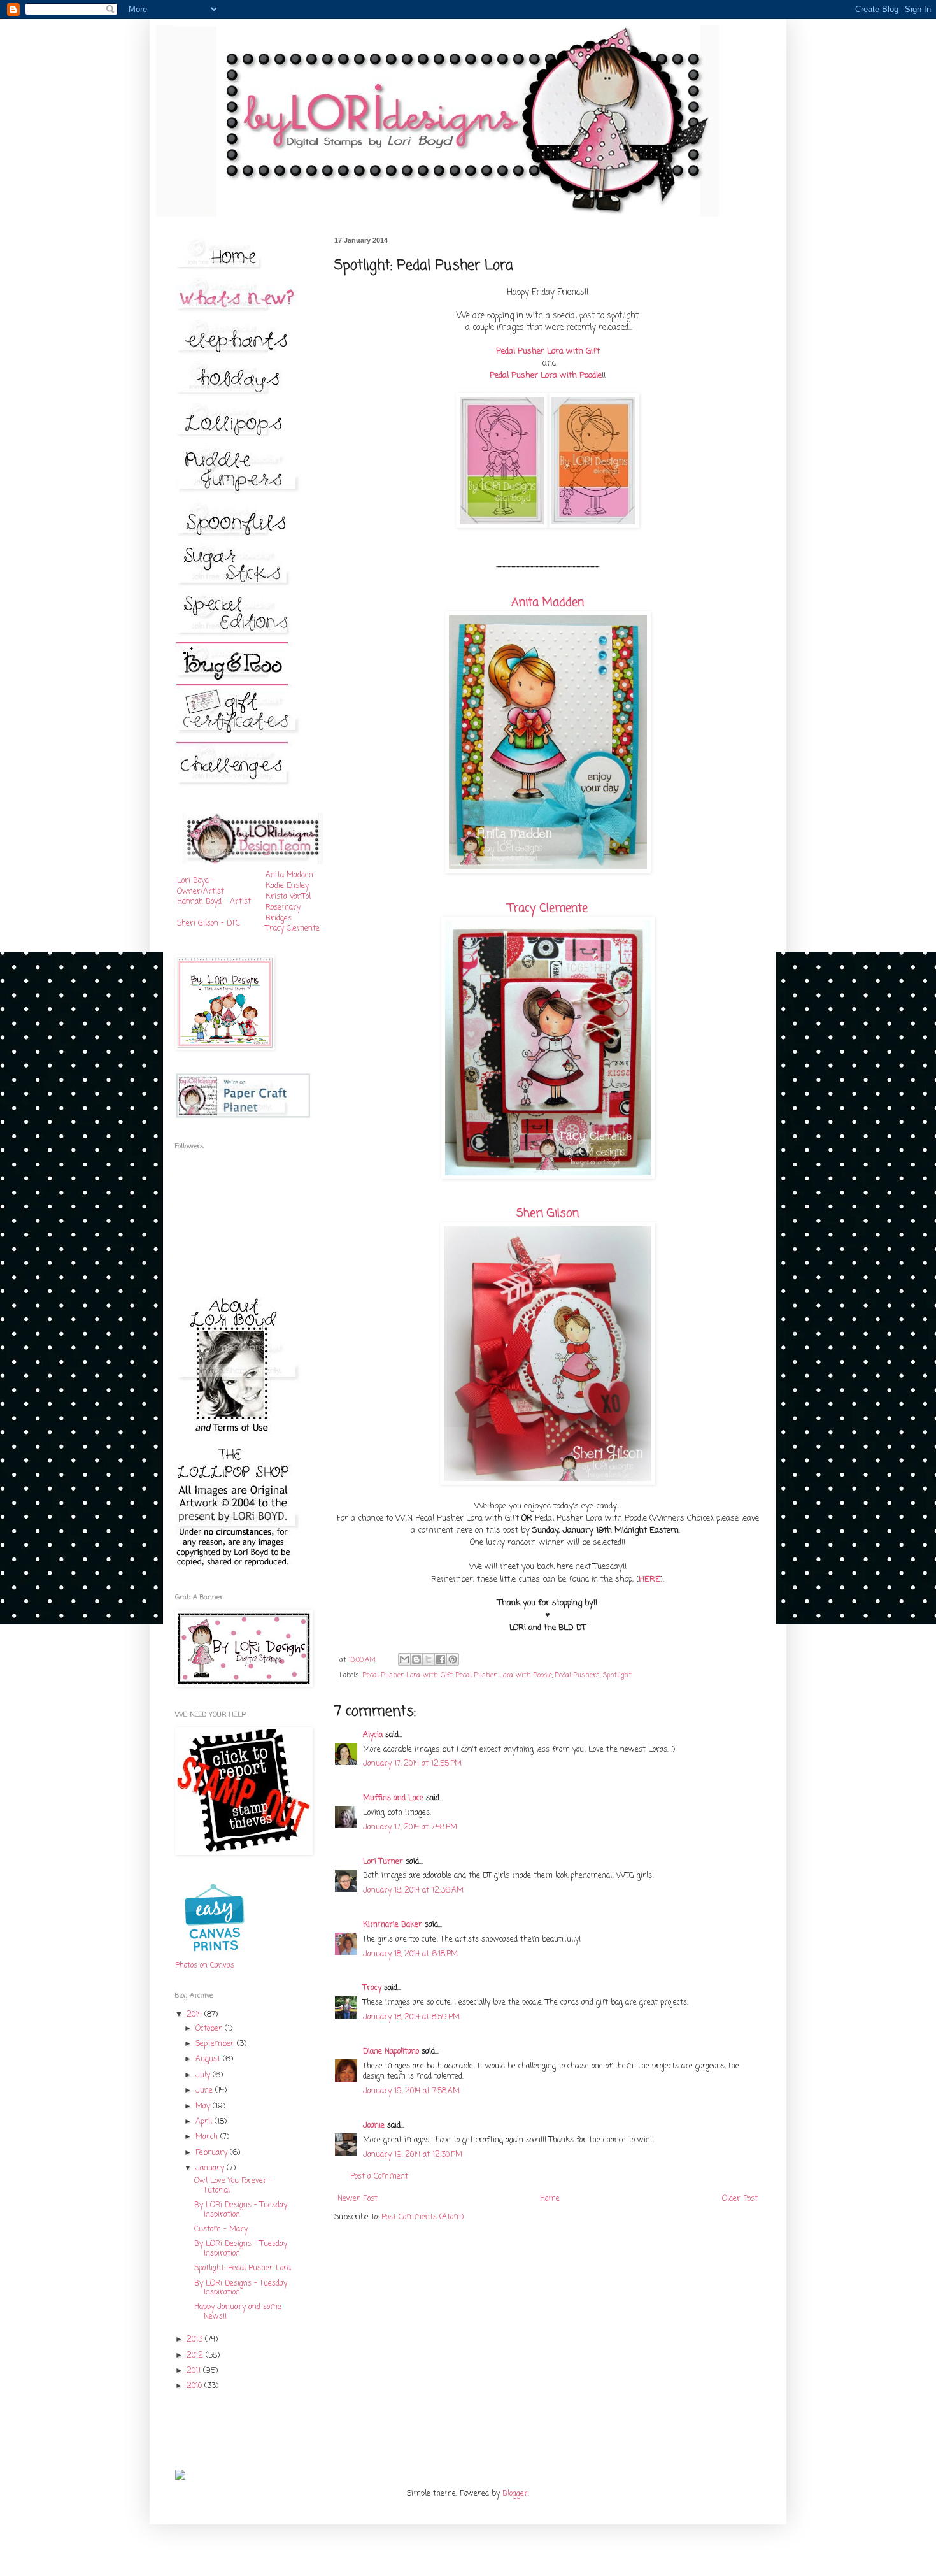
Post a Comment (379, 2177)
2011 (195, 2371)
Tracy (372, 1988)
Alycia (373, 1735)
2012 (196, 2356)
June (205, 2091)
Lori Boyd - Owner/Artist (201, 886)
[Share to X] (429, 1659)
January (211, 2168)
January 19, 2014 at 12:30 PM (413, 2155)
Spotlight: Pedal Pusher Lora (243, 2268)
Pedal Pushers (578, 1675)
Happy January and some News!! (238, 2312)
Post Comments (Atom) (422, 2217)
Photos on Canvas (205, 1966)
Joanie (374, 2126)
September (216, 2044)
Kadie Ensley (287, 886)
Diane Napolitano (391, 2052)
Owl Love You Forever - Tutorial (233, 2186)
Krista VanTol (288, 897)
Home (550, 2199)
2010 (195, 2386)
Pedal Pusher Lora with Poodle (504, 1675)
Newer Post (358, 2199)
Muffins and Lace (393, 1798)
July (204, 2075)
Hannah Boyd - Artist (214, 902)
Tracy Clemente (548, 908)
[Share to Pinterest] (453, 1659)
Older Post (740, 2199)
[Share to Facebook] (441, 1659)
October (210, 2029)
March (208, 2137)
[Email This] (404, 1659)
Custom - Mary (221, 2229)
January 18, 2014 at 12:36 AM (413, 1891)
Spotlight (617, 1675)
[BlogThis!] (416, 1659)
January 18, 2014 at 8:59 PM (411, 2017)
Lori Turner (383, 1862)
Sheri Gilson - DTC (209, 924)
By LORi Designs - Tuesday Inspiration (241, 2210)
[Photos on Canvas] (215, 1956)
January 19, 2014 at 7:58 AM (411, 2091)
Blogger (515, 2494)
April (205, 2122)
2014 (195, 2015)
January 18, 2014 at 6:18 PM (410, 1954)
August (209, 2059)
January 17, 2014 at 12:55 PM (412, 1764)
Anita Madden (548, 603)
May (204, 2107)
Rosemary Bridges (283, 913)
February (213, 2153)
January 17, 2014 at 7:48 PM (410, 1828)
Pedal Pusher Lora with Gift (408, 1675)
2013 (196, 2340)
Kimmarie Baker (393, 1925)
